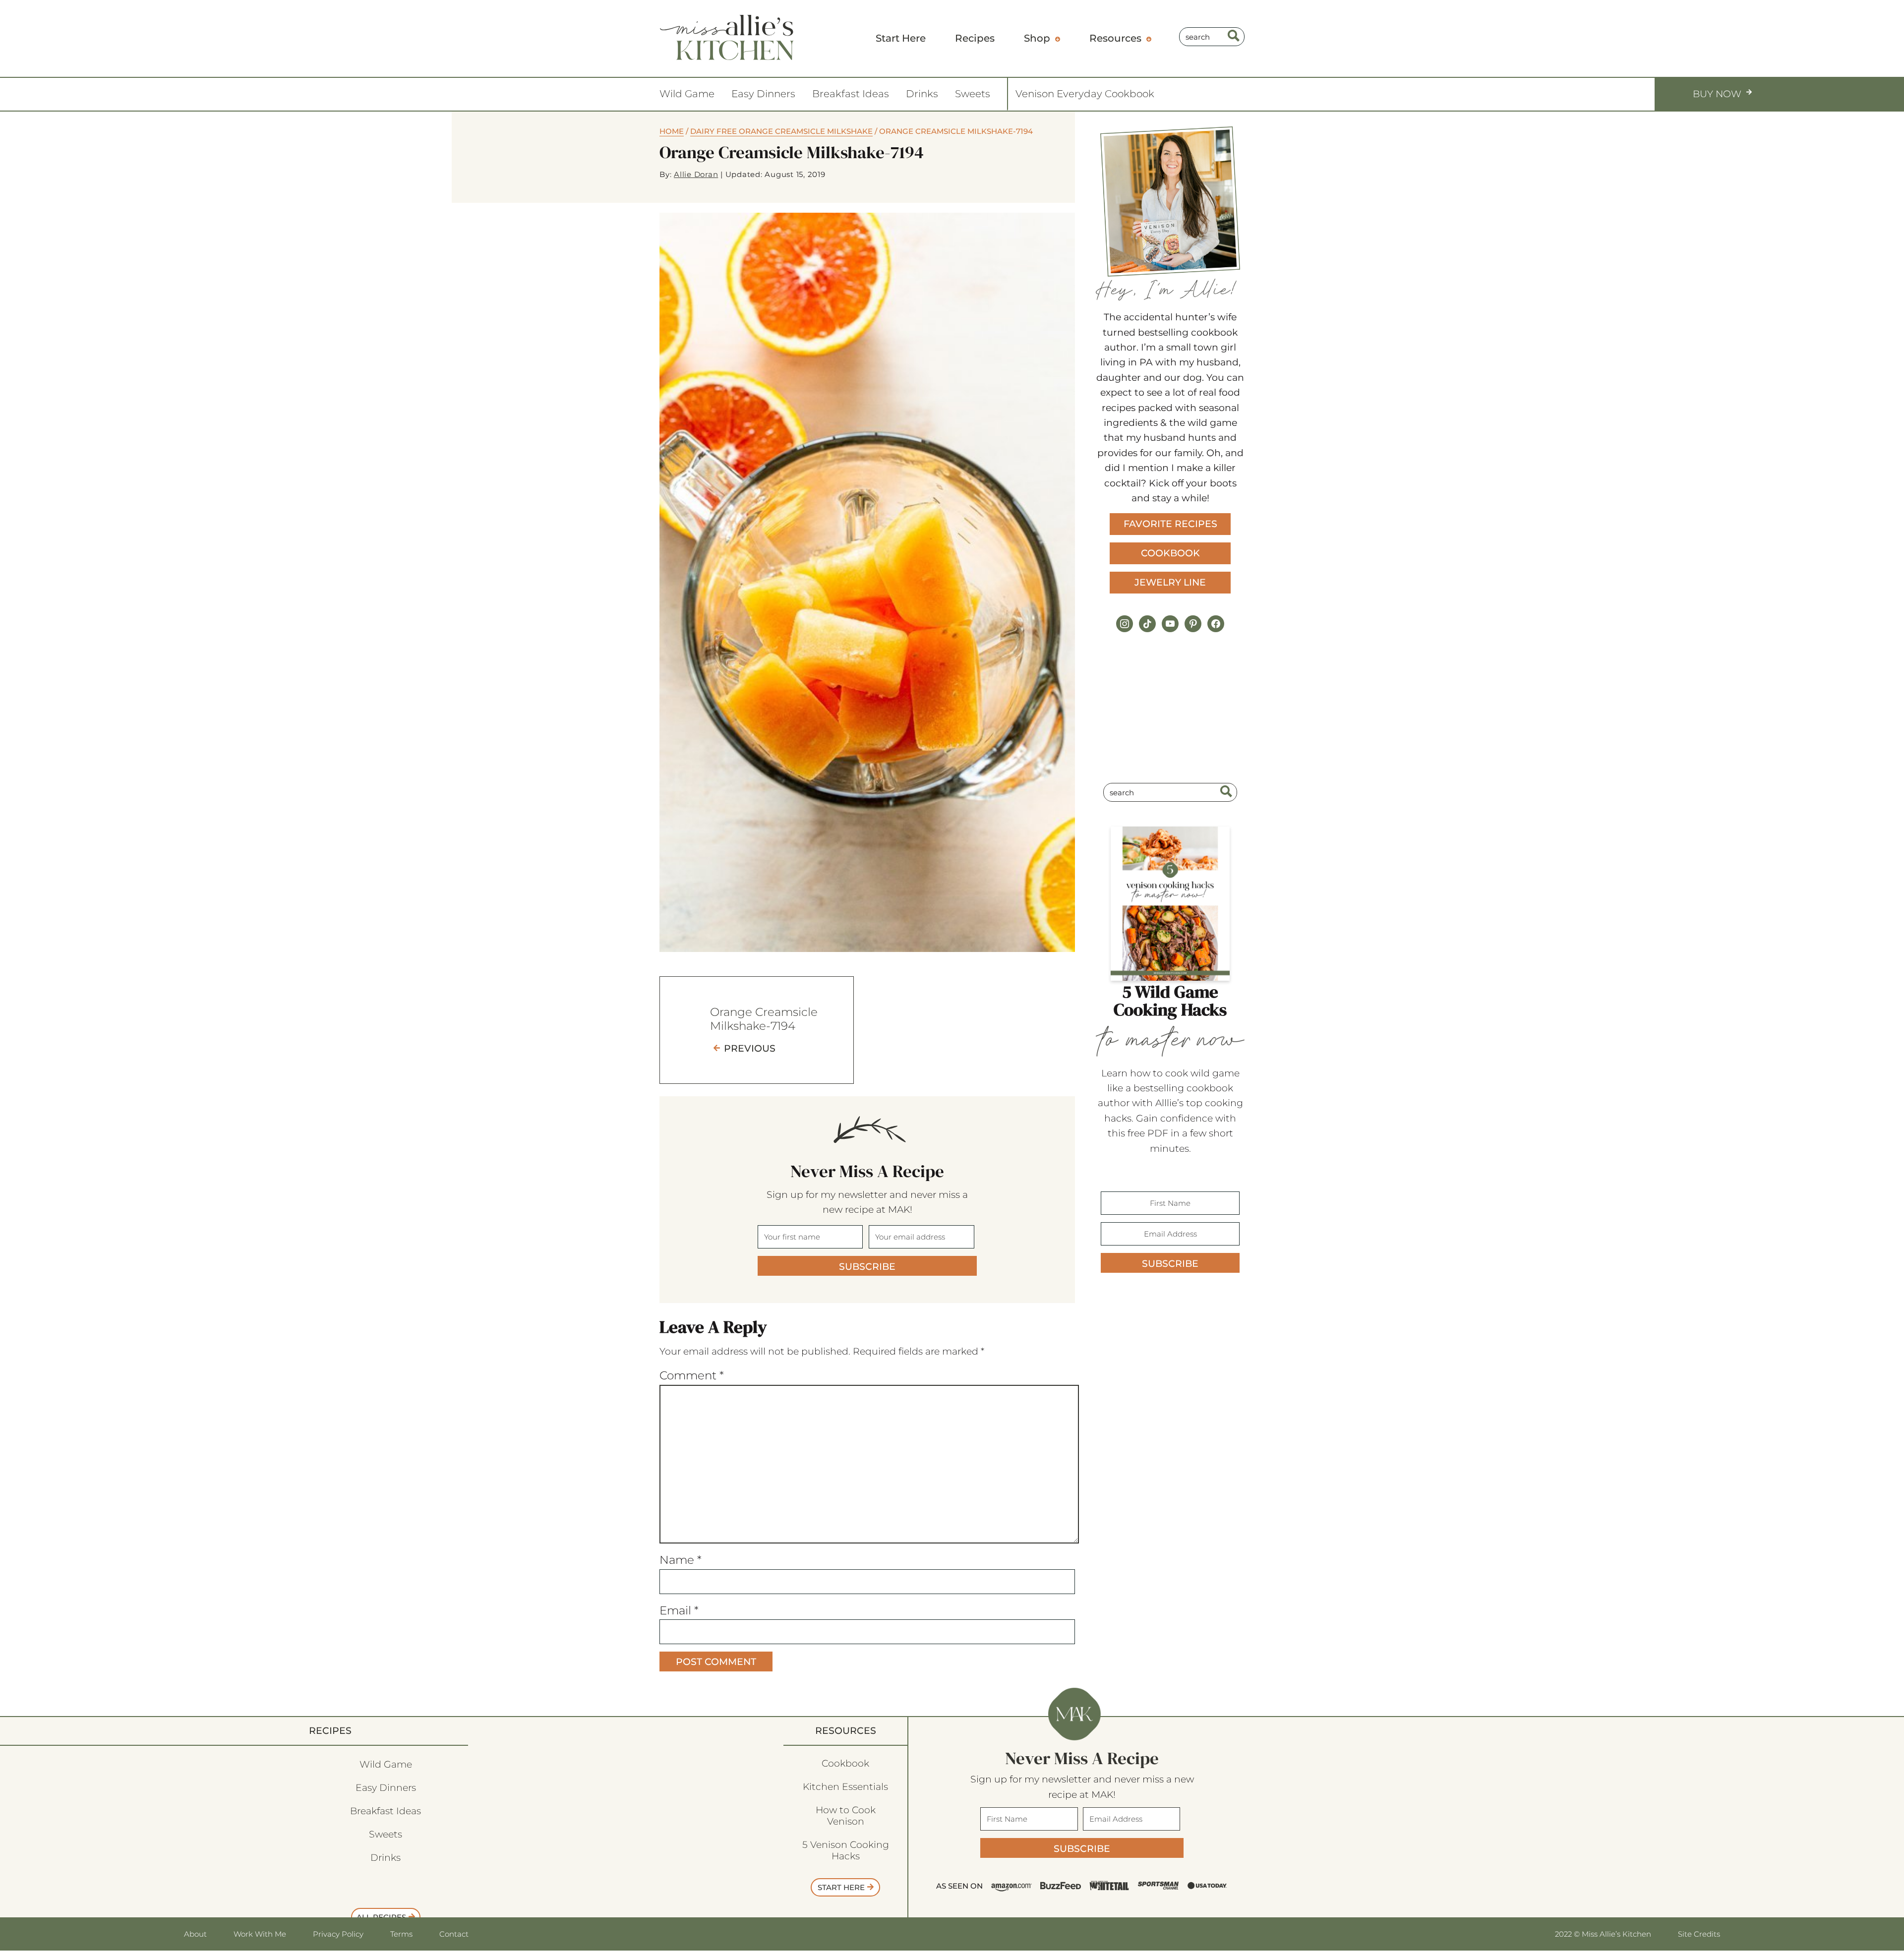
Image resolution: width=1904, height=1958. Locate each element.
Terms (401, 1934)
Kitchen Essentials (845, 1787)
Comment (692, 1375)
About (195, 1934)
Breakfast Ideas (851, 94)
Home (672, 131)
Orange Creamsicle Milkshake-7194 (764, 1019)
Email (679, 1610)
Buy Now (1717, 94)
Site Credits (1699, 1934)
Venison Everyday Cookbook (1085, 94)
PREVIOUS (750, 1048)
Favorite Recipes (1170, 524)
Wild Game (687, 94)
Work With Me (260, 1934)
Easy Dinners (763, 94)
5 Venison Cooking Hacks (846, 1850)
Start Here (841, 1887)
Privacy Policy (338, 1934)
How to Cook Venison (846, 1816)
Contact (454, 1934)
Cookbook (1170, 553)
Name (681, 1560)
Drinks (922, 94)
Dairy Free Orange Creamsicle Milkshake (781, 131)
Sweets (973, 94)
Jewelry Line (1170, 582)
